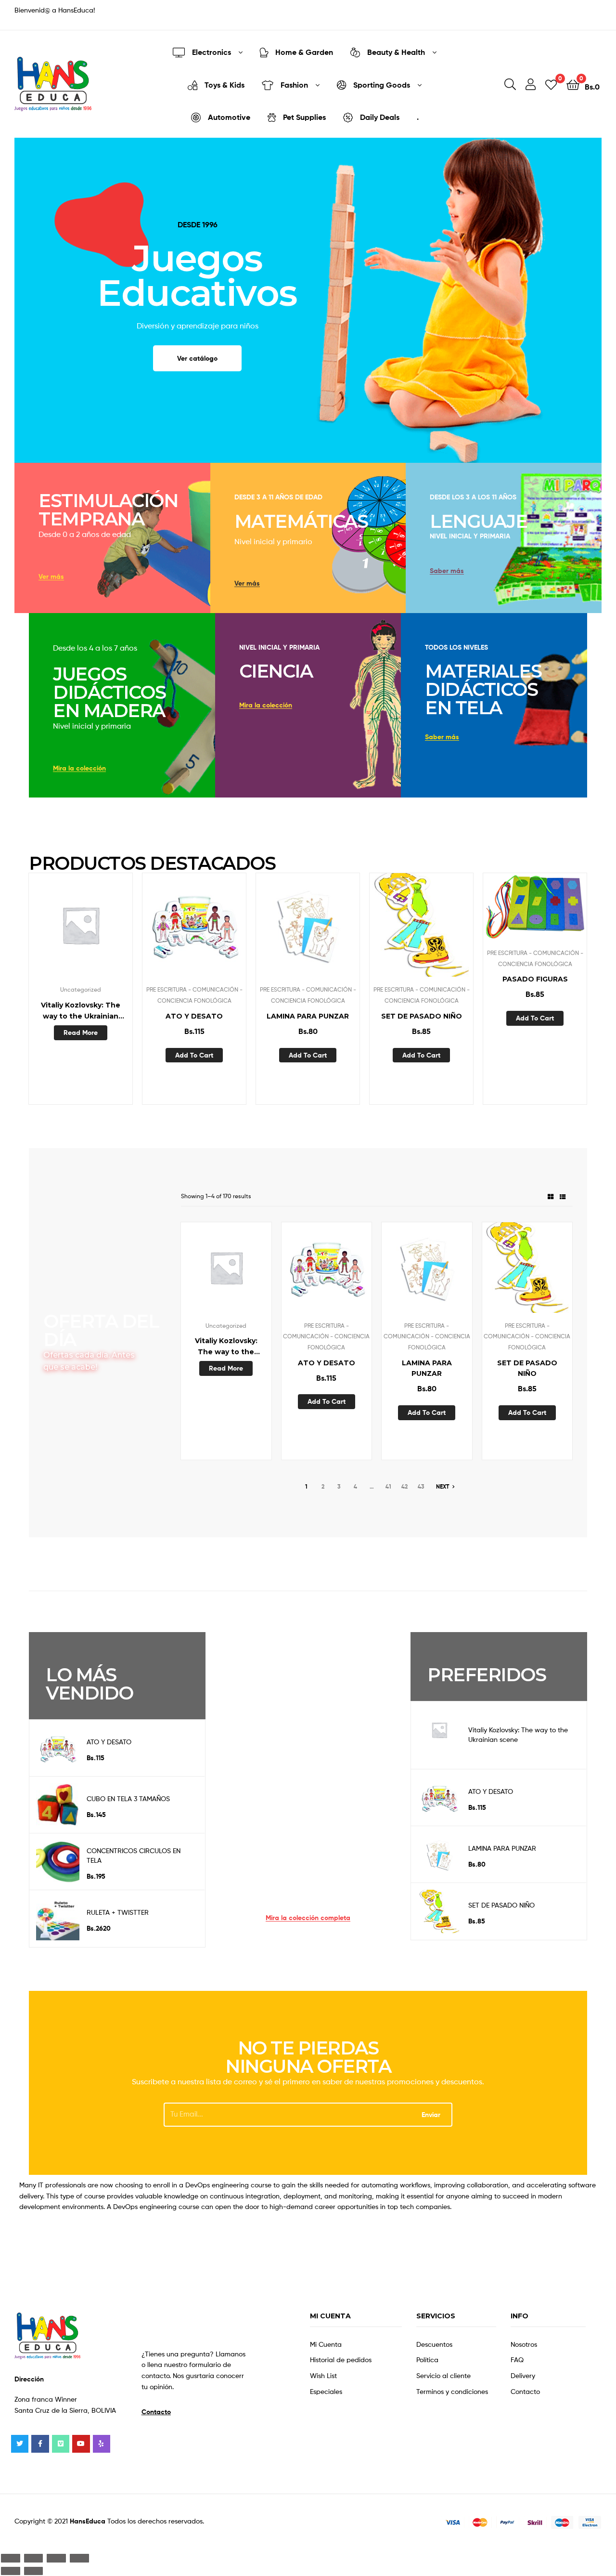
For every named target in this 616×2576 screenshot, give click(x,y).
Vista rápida (104, 930)
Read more (81, 1033)
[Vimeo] (61, 2444)
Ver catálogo (197, 358)
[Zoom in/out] (79, 2558)
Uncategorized (81, 989)
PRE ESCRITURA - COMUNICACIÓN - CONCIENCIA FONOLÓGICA (326, 1336)
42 (404, 1486)
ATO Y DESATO (194, 1016)
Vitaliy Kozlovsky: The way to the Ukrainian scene (81, 1011)
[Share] (34, 2558)
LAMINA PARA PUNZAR (308, 1016)
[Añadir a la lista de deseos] (57, 930)
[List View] (563, 1196)
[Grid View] (551, 1196)
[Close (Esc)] (11, 2558)
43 (421, 1486)
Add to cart (194, 1055)
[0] (551, 84)
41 (388, 1486)
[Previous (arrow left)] (11, 2571)
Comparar (80, 930)
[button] (51, 577)
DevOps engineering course (228, 2185)
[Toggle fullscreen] (56, 2558)
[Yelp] (102, 2444)
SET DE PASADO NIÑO (422, 1016)
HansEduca (88, 2521)
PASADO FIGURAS (535, 979)
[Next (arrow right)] (34, 2571)
